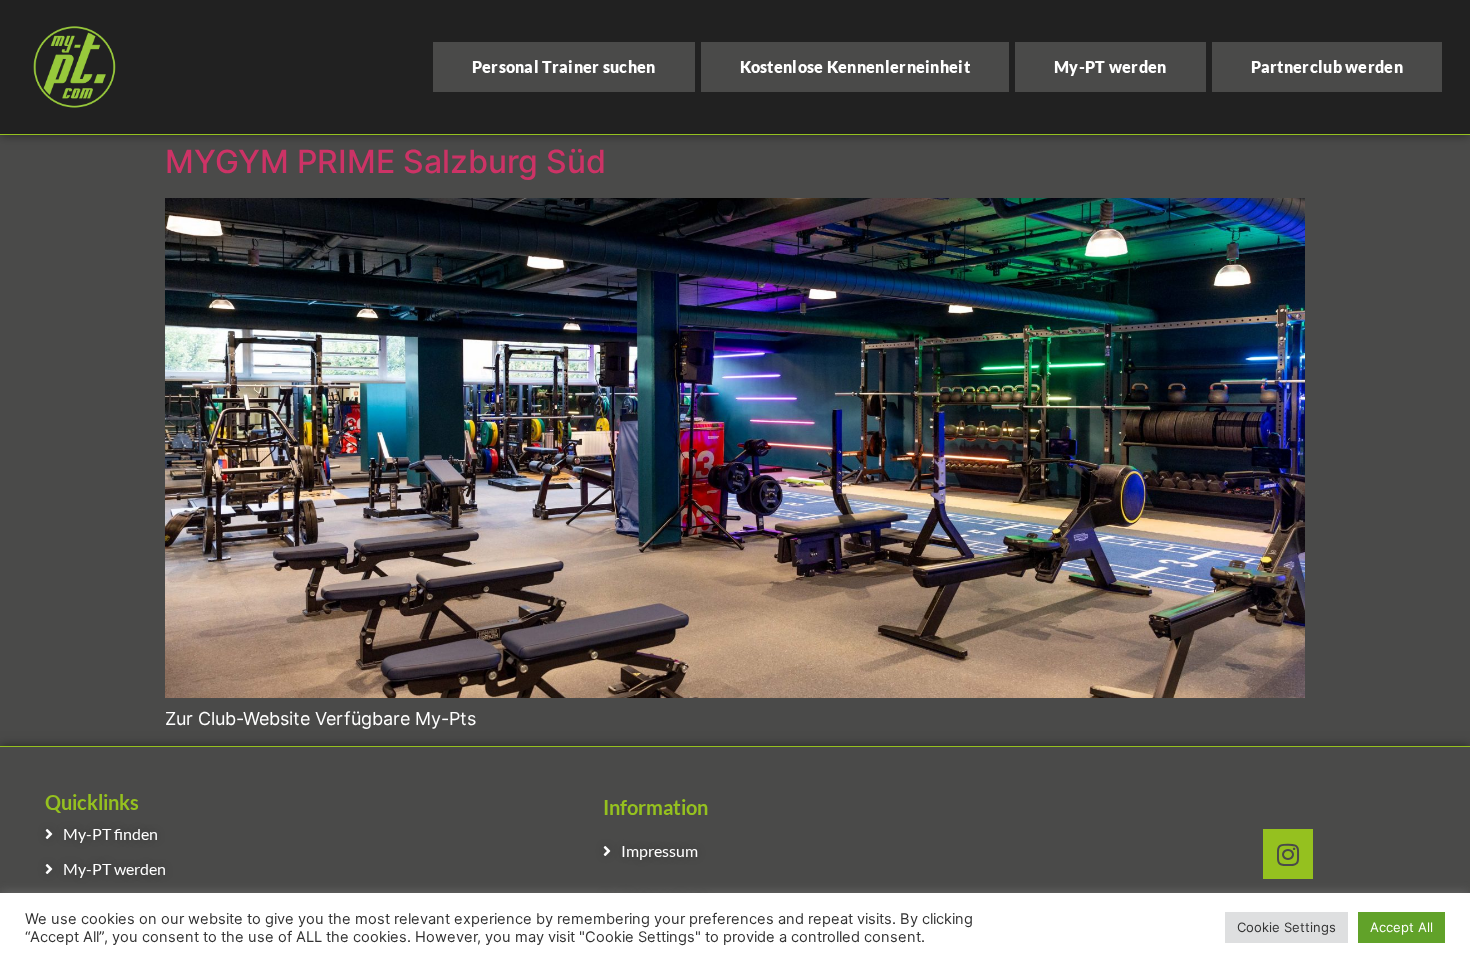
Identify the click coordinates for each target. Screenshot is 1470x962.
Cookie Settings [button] (1286, 927)
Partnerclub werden (1327, 66)
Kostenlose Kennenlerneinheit (855, 66)
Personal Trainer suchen (564, 66)
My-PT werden (1110, 66)
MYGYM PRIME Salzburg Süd (385, 161)
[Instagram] (1288, 854)
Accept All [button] (1401, 927)
